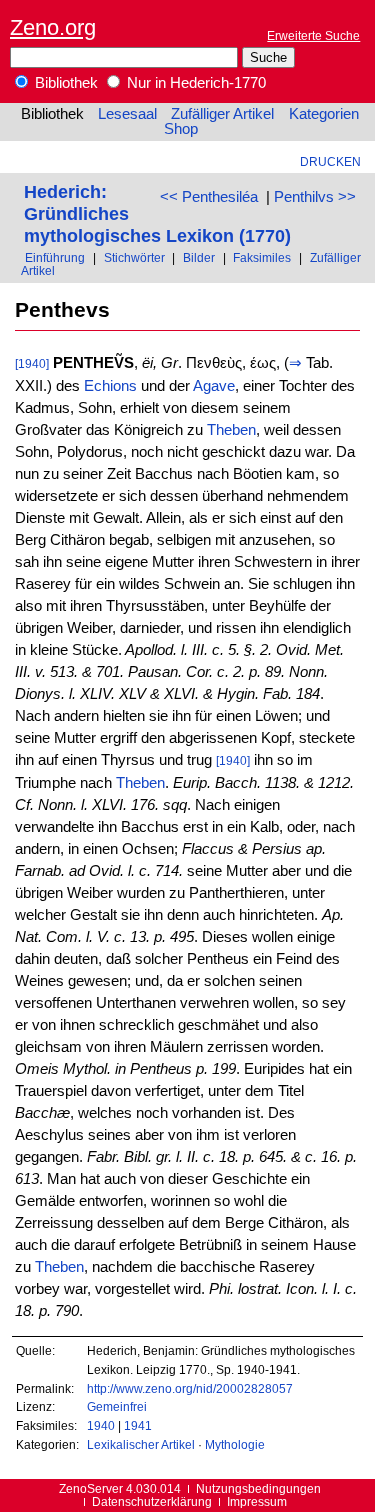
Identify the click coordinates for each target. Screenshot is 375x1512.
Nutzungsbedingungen (258, 1488)
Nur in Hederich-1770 (194, 83)
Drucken (330, 161)
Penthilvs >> (315, 197)
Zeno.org (53, 27)
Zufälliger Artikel (222, 114)
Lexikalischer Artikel (141, 1444)
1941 (138, 1425)
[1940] (32, 363)
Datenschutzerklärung (152, 1501)
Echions (110, 386)
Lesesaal (127, 114)
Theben (231, 430)
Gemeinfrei (117, 1406)
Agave (214, 386)
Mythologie (235, 1444)
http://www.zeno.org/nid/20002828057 (190, 1388)
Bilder (199, 257)
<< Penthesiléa (209, 197)
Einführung (55, 257)
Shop (181, 129)
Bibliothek (64, 83)
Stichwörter (134, 257)
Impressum (257, 1501)
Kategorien (324, 114)
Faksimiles (262, 257)
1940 (101, 1425)
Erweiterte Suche (313, 35)
